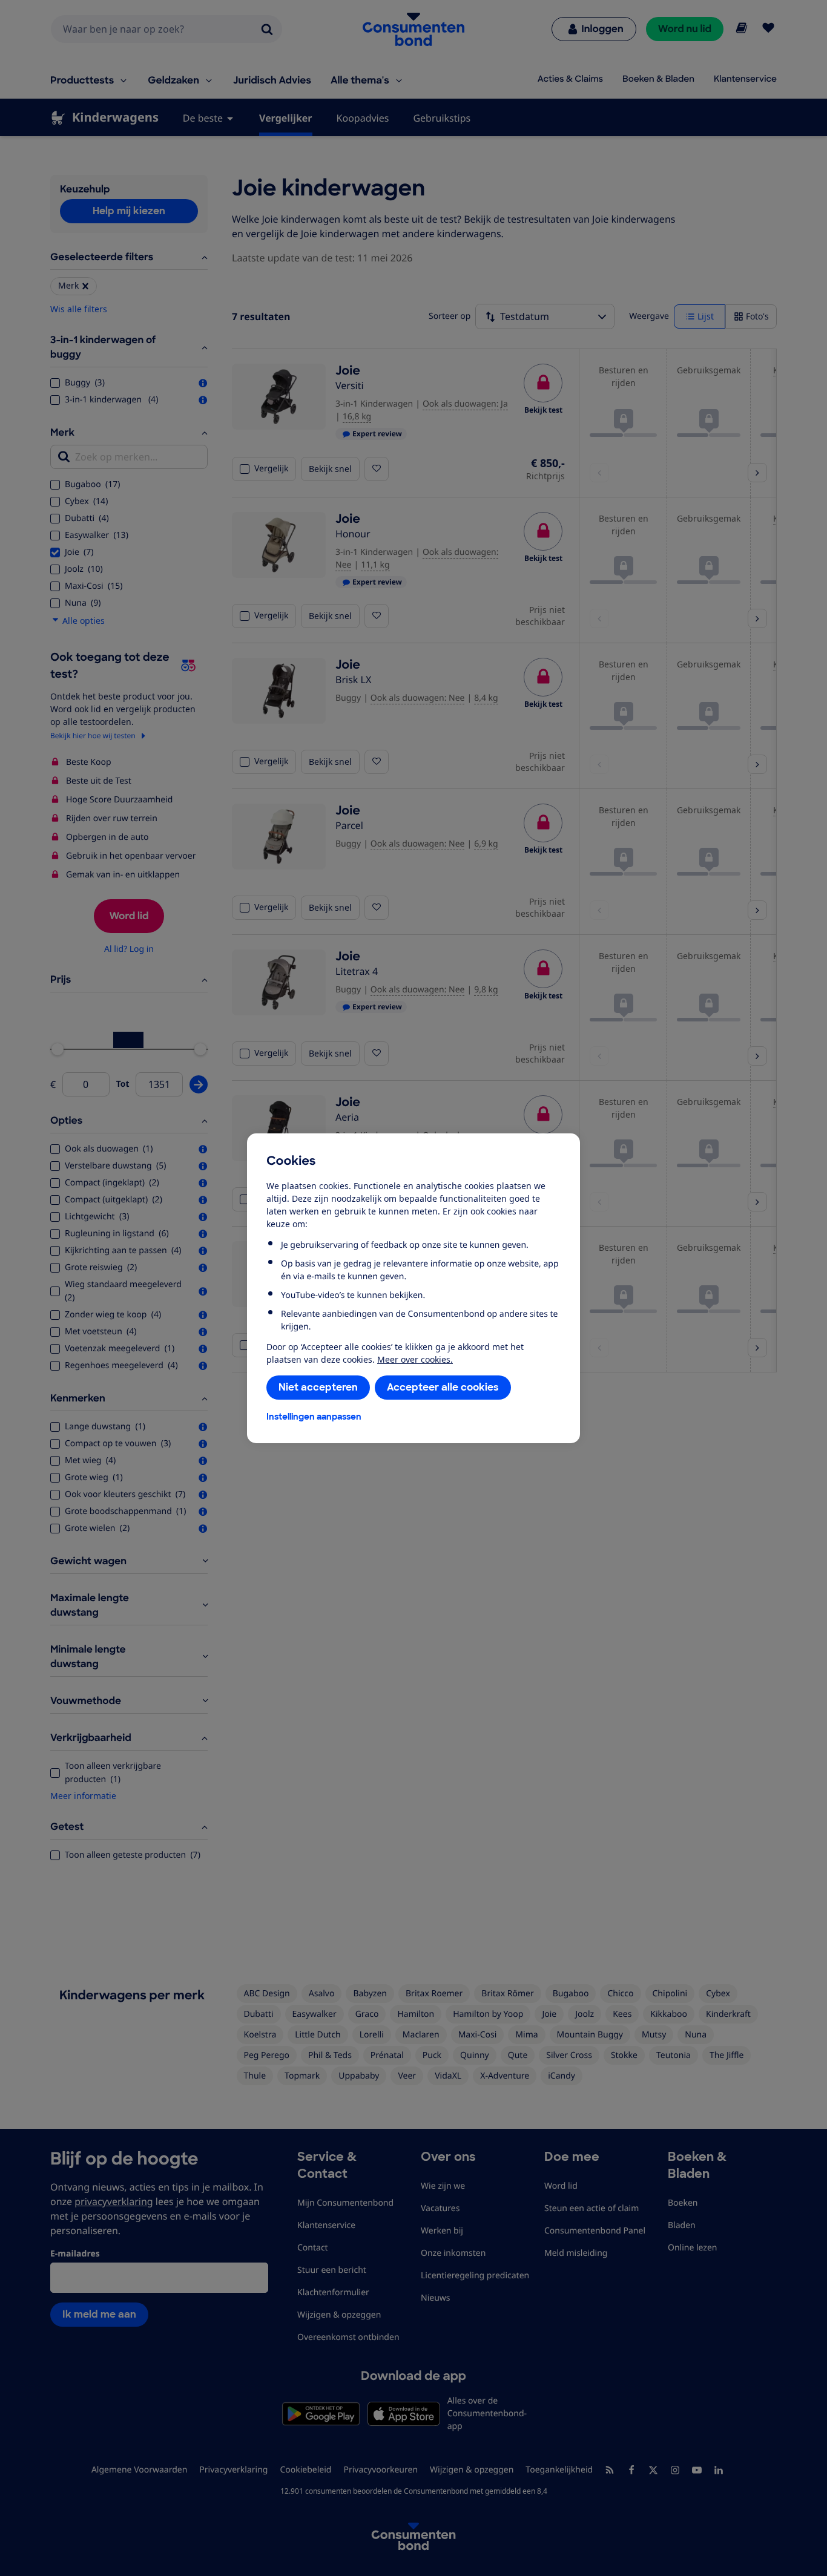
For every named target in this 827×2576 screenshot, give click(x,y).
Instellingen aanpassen (314, 1417)
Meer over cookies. (415, 1359)
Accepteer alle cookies (443, 1387)
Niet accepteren (318, 1387)
